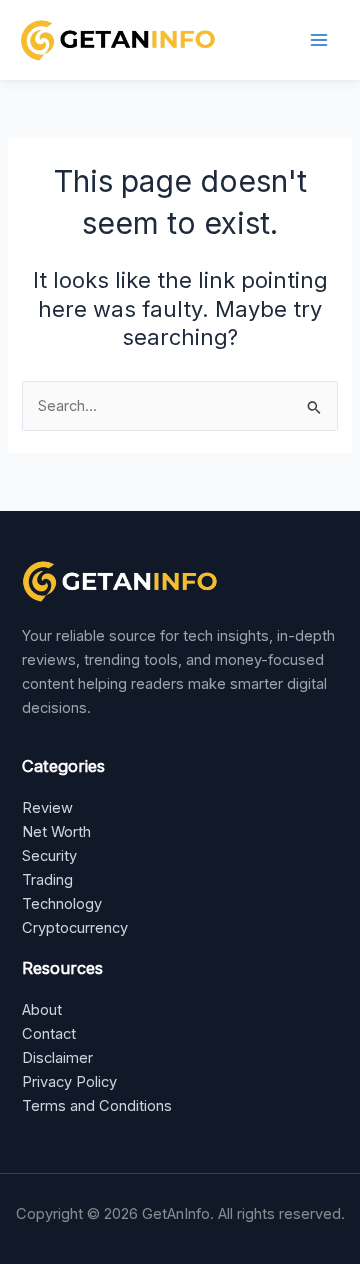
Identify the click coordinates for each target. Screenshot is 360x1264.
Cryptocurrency (75, 928)
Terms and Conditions (97, 1106)
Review (47, 808)
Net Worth (56, 832)
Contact (49, 1034)
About (42, 1010)
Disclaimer (57, 1058)
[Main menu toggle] (319, 40)
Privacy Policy (69, 1082)
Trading (47, 880)
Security (49, 856)
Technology (62, 904)
